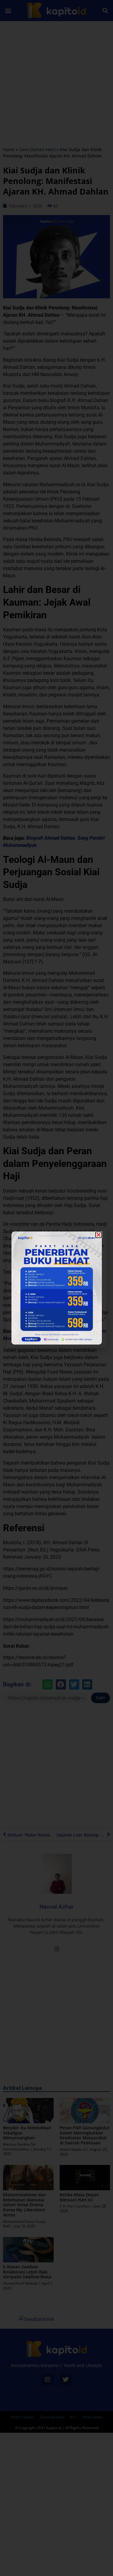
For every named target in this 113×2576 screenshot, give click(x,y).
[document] (56, 1288)
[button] (99, 1235)
